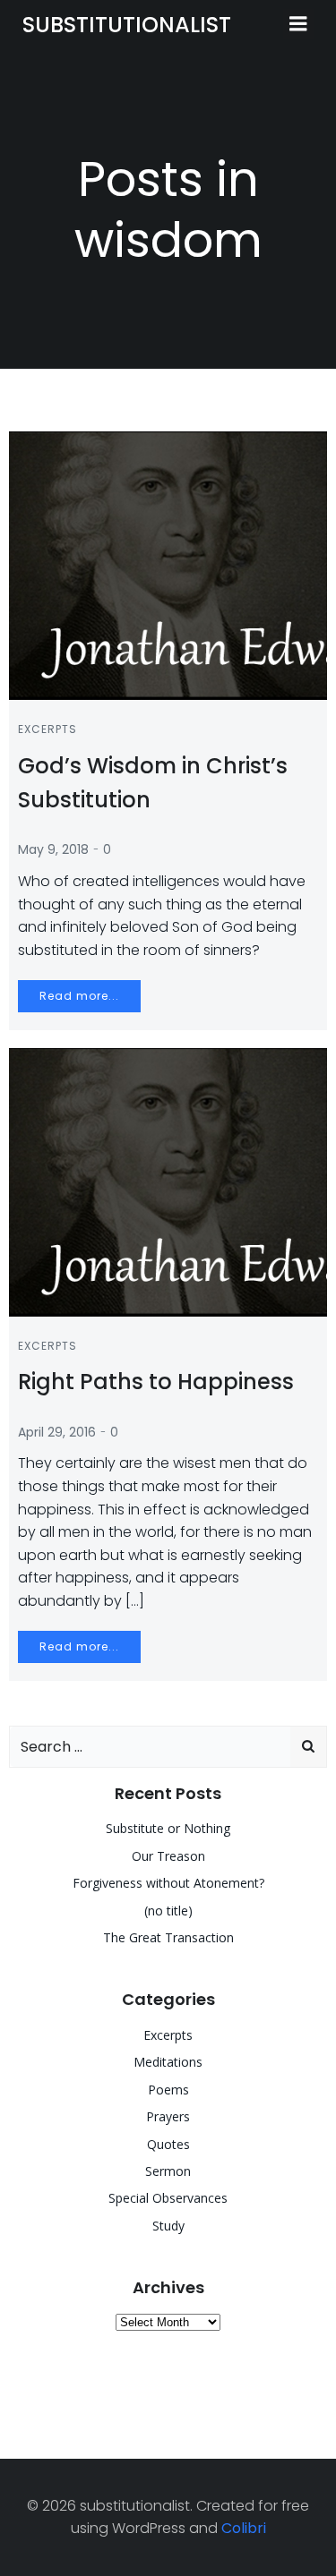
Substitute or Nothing (168, 1828)
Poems (168, 2090)
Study (168, 2226)
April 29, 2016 (57, 1432)
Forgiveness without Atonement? (168, 1883)
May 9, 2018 (53, 849)
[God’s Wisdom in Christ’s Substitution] (168, 564)
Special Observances (168, 2198)
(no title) (168, 1911)
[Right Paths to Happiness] (168, 1181)
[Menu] (298, 24)
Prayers (168, 2116)
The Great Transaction (168, 1937)
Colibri (244, 2528)
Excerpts (47, 729)
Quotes (168, 2144)
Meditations (168, 2062)
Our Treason (168, 1856)
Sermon (168, 2171)
